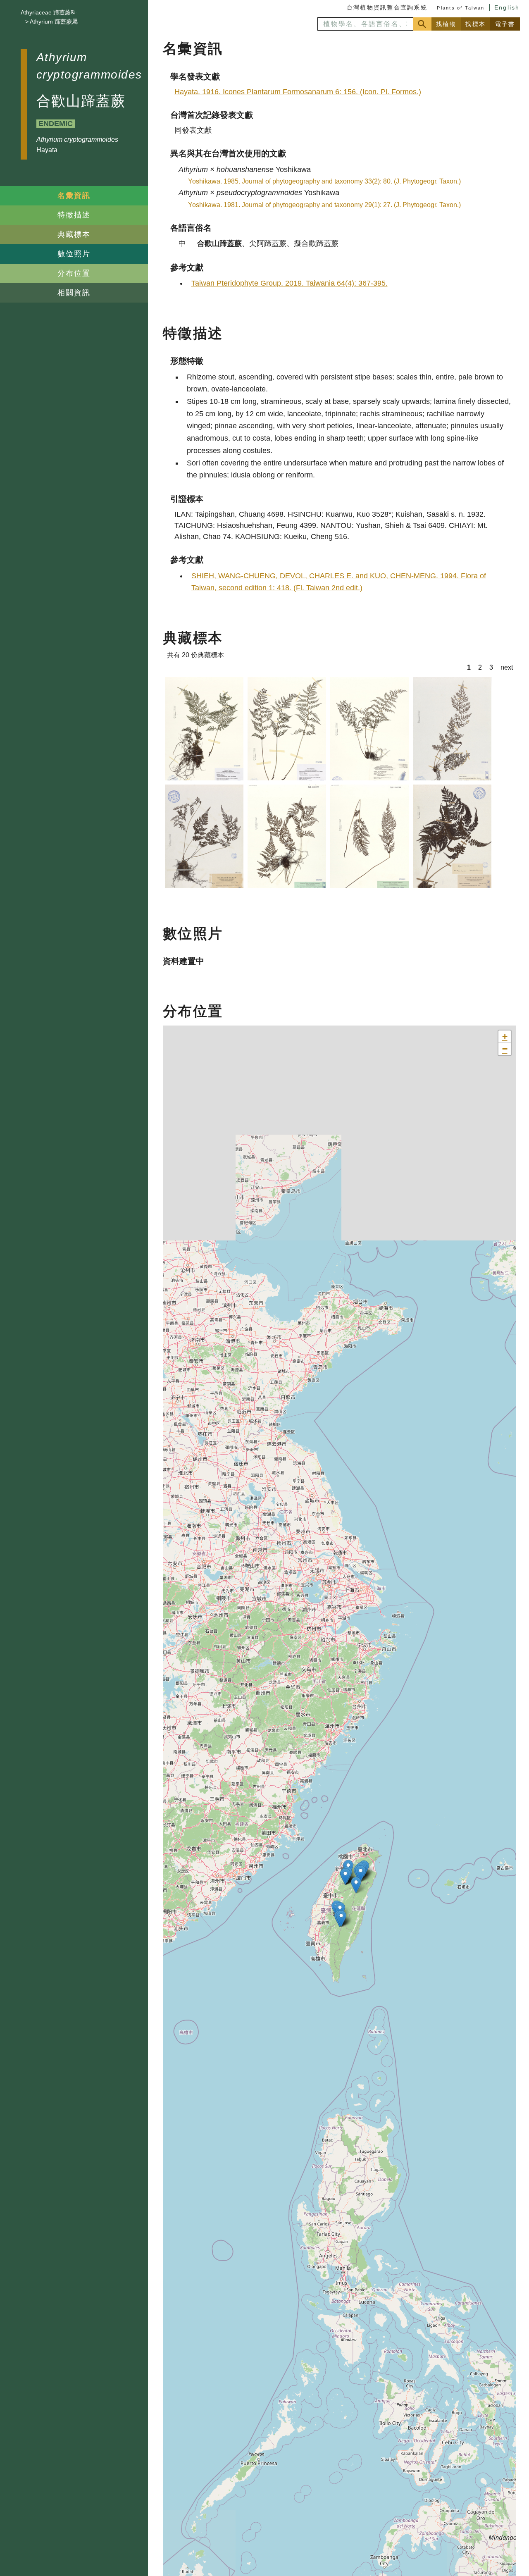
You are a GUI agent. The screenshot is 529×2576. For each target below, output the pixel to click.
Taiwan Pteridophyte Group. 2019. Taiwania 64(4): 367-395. (290, 283)
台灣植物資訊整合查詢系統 (387, 7)
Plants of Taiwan (461, 8)
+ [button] (505, 1036)
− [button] (505, 1049)
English (507, 7)
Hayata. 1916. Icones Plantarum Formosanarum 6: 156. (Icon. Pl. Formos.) (298, 92)
